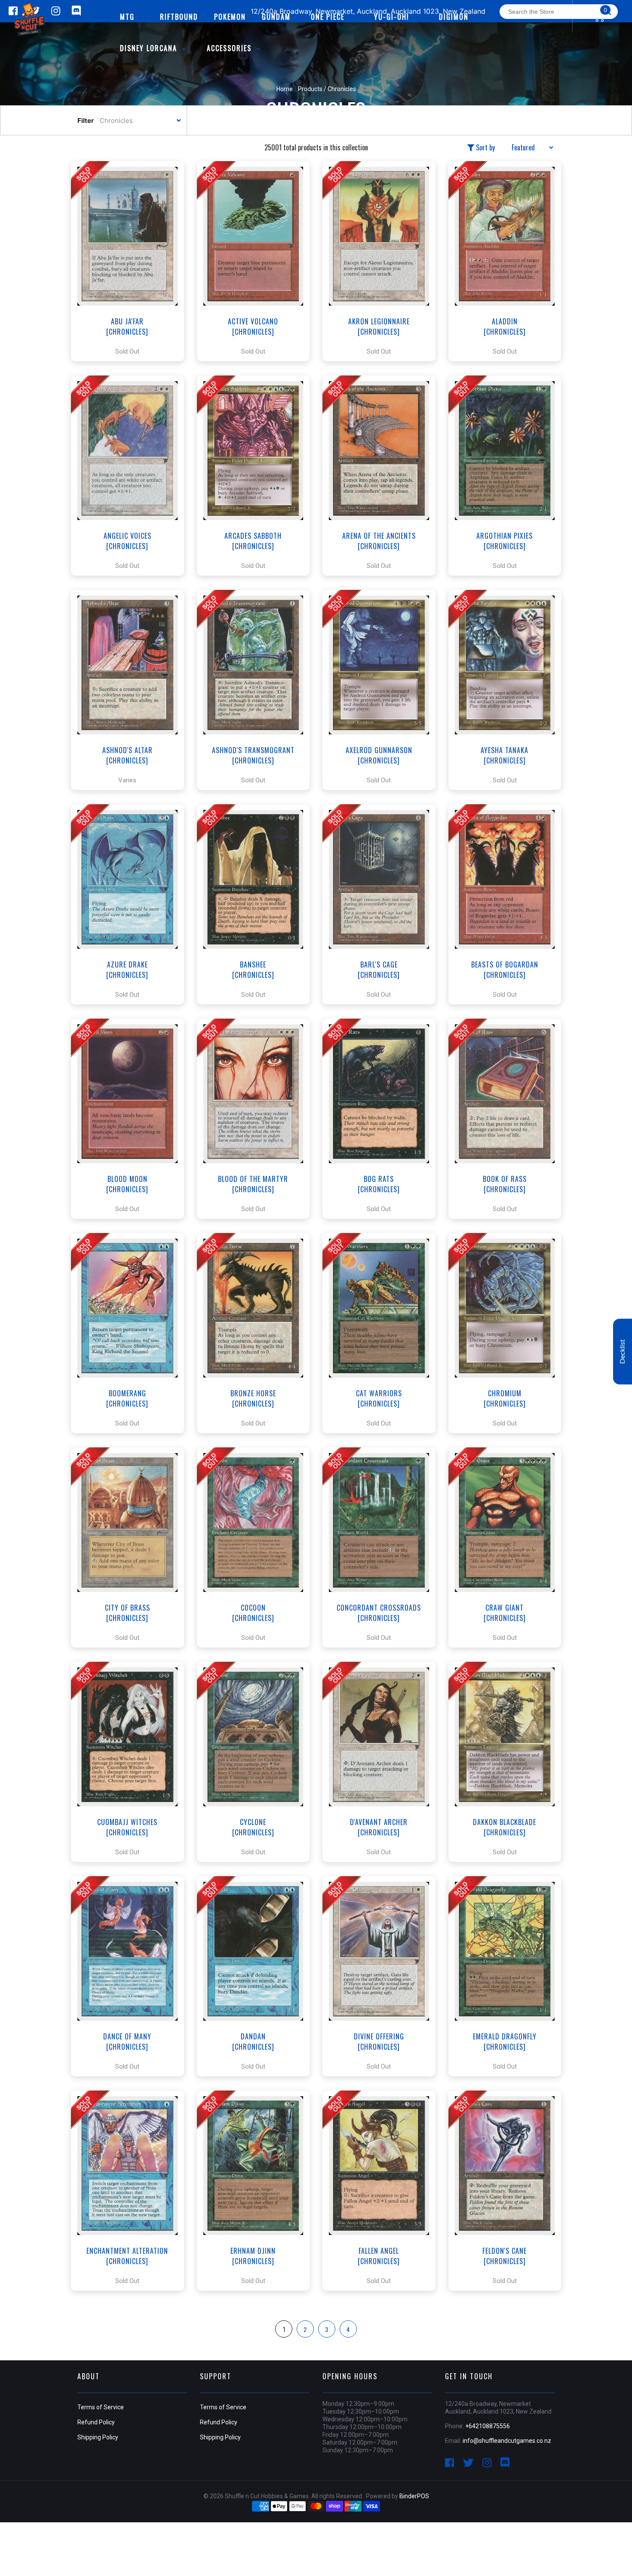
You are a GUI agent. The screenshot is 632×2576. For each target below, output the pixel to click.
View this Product (131, 261)
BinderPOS (414, 2496)
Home (285, 89)
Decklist (623, 1352)
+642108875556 (488, 2426)
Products (310, 89)
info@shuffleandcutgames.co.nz (507, 2441)
